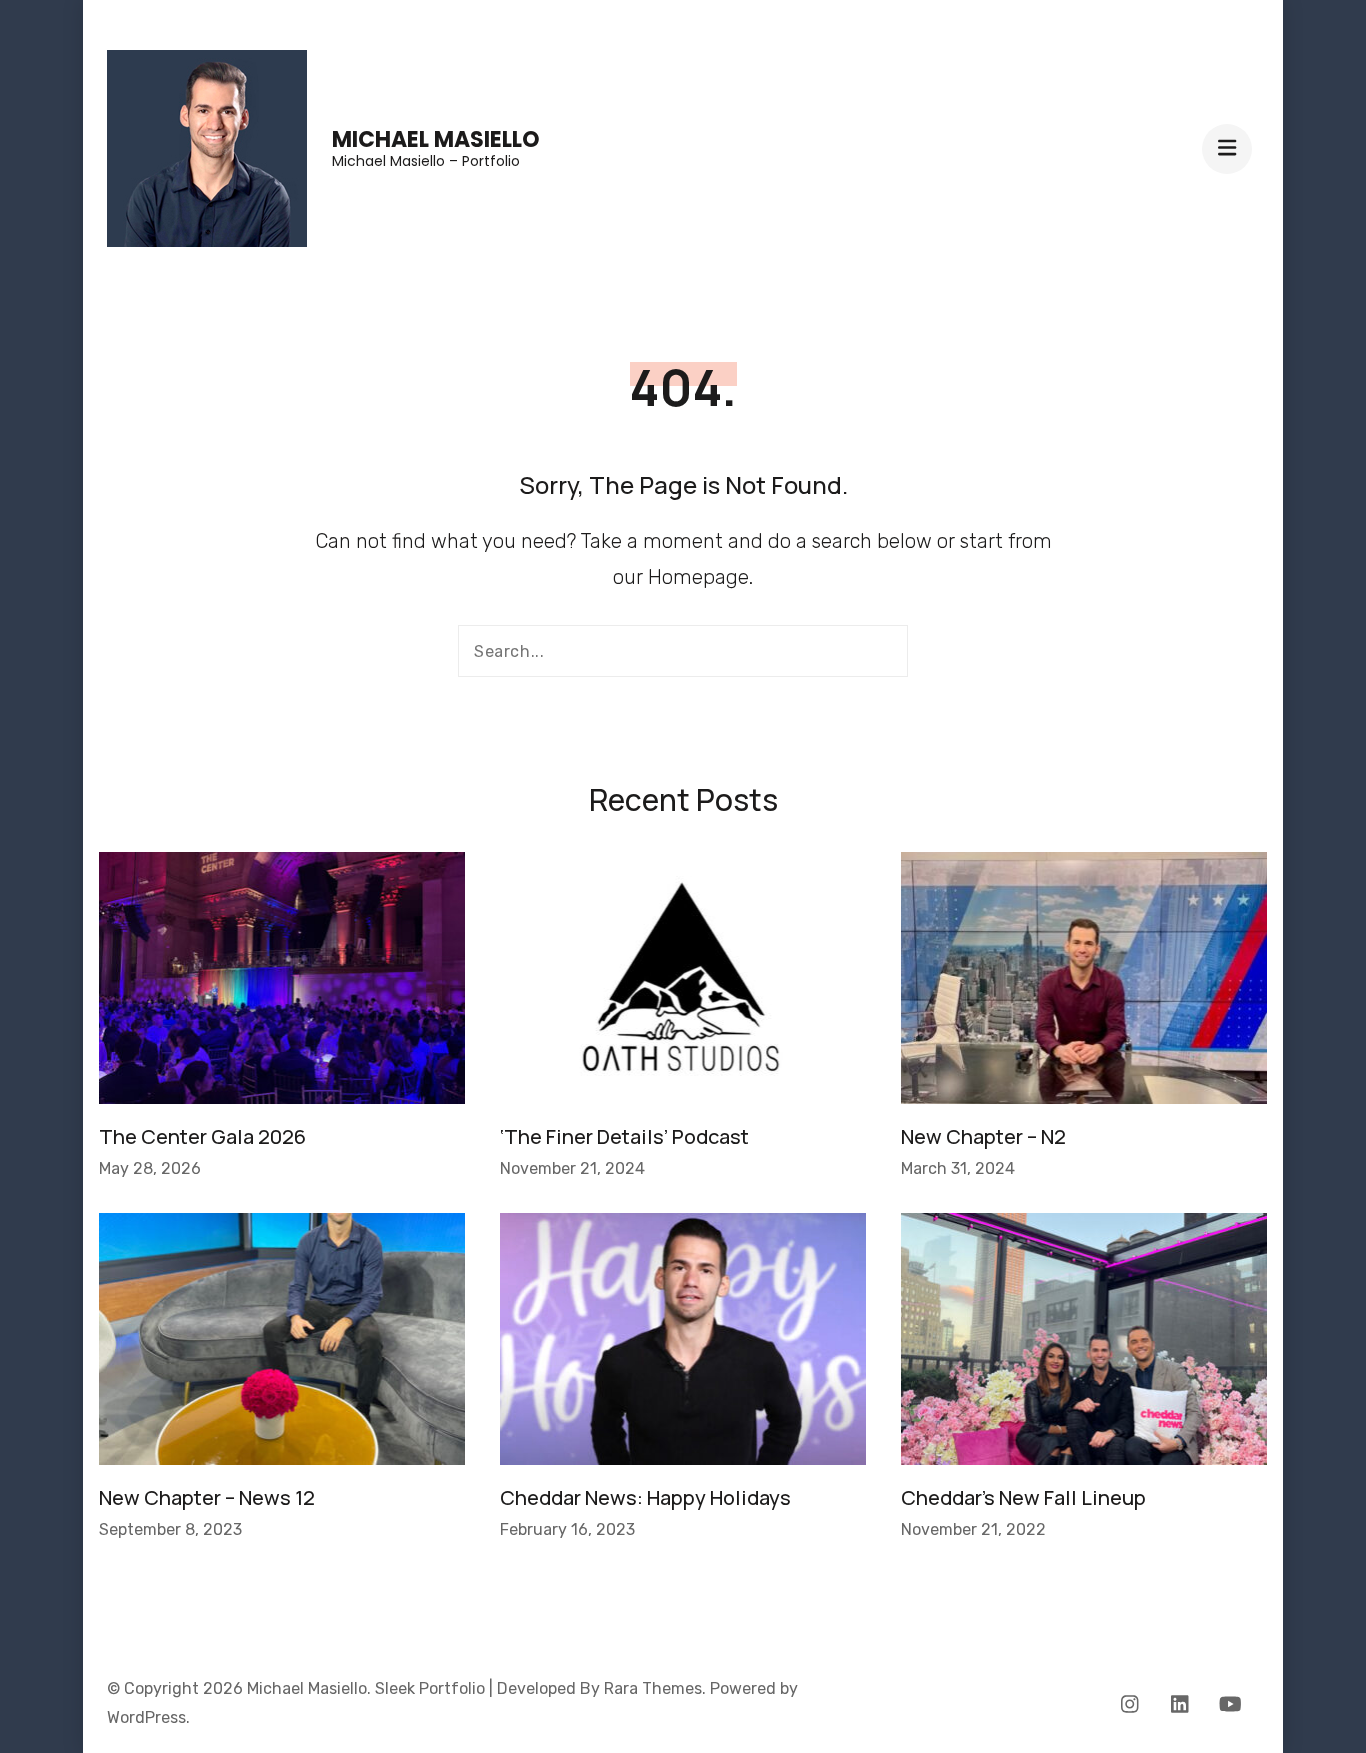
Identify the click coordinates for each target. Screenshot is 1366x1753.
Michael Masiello (436, 139)
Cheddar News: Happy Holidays (645, 1497)
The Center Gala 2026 (202, 1136)
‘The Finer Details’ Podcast (624, 1136)
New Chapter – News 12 (207, 1497)
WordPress (146, 1717)
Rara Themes (653, 1688)
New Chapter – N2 (983, 1136)
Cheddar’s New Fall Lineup (1023, 1497)
